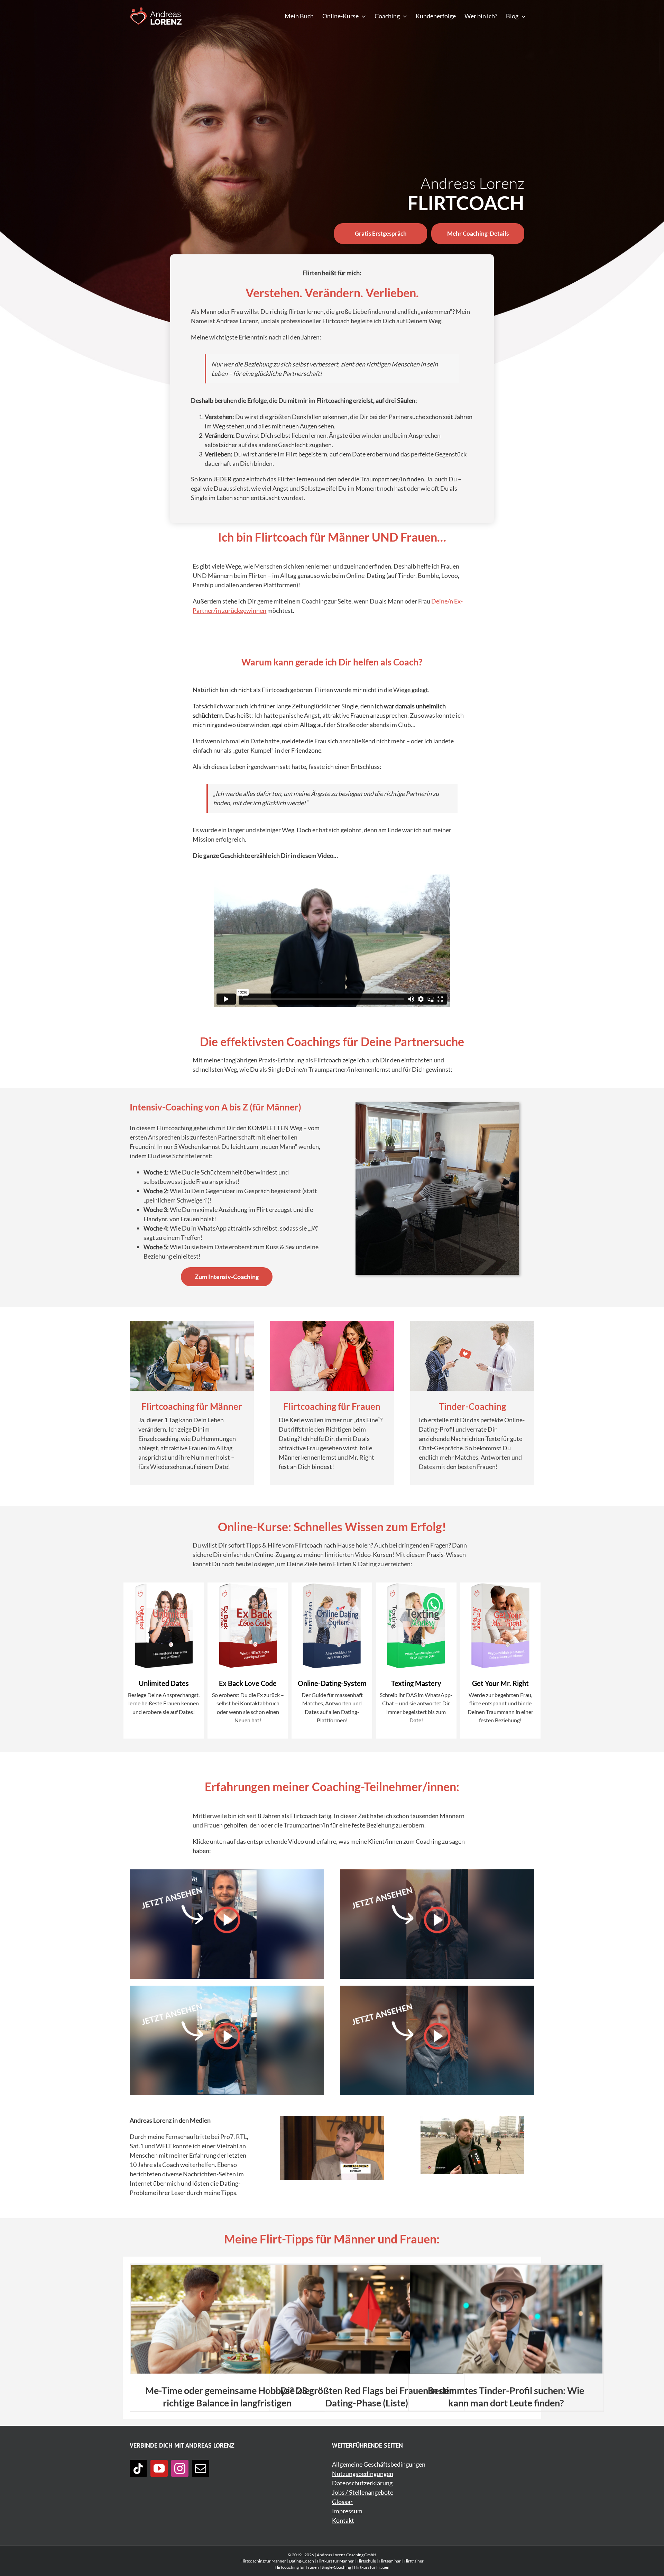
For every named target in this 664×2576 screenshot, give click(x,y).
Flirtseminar (390, 2561)
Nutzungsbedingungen (363, 2474)
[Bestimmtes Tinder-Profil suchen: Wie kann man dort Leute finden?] (506, 2319)
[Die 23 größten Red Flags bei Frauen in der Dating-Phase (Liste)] (367, 2319)
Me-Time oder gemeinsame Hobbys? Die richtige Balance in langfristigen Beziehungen (227, 2403)
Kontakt (343, 2520)
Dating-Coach (301, 2561)
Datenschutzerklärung (362, 2483)
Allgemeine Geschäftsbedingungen (379, 2464)
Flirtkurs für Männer (335, 2561)
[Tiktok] (138, 2468)
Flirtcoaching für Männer (263, 2561)
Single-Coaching (336, 2567)
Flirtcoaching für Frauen (297, 2567)
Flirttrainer (414, 2561)
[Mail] (201, 2468)
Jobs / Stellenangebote (363, 2492)
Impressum (347, 2511)
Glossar (342, 2502)
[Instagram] (180, 2468)
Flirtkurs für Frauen (372, 2567)
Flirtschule (366, 2561)
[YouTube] (159, 2468)
